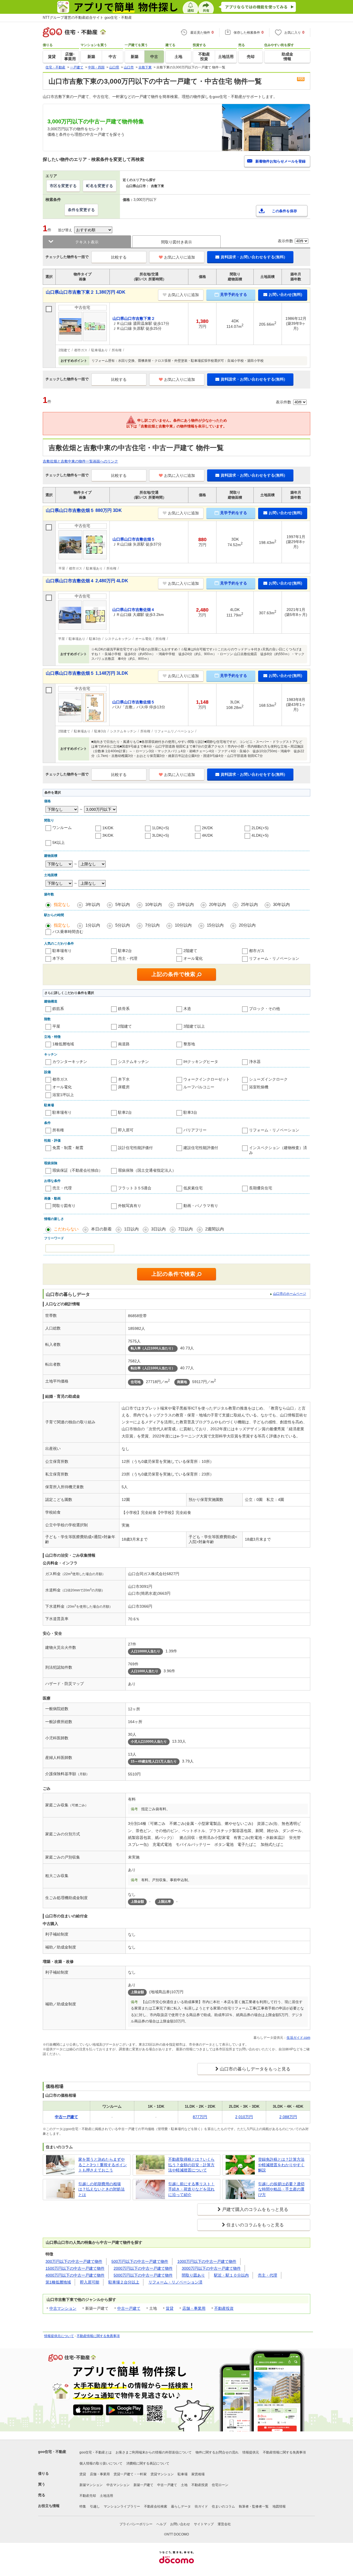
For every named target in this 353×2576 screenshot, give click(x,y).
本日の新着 (101, 1229)
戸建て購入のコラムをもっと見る (255, 2209)
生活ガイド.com (298, 2038)
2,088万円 (288, 2117)
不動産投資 (224, 2308)
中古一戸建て (129, 2308)
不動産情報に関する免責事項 (98, 2336)
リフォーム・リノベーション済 (175, 2282)
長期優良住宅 (261, 1188)
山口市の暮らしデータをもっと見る (255, 2069)
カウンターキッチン (70, 1062)
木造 (187, 1009)
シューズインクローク (268, 1079)
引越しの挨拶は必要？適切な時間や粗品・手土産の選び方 (281, 2189)
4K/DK (207, 835)
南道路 (124, 1044)
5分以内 (123, 925)
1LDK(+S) (161, 828)
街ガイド (201, 2506)
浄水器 (255, 1062)
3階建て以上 (194, 1026)
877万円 (200, 2117)
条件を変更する (81, 210)
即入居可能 (90, 2282)
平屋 (56, 1026)
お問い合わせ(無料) (285, 294)
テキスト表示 (87, 242)
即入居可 (126, 1130)
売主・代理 (128, 958)
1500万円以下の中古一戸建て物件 (75, 2268)
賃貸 (170, 2308)
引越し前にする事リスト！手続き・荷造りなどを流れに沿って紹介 (191, 2189)
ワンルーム (62, 828)
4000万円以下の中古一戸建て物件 (75, 2275)
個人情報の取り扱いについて (101, 2463)
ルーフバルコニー (199, 1087)
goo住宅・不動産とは (96, 2452)
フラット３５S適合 (135, 1188)
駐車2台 (125, 951)
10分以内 (183, 925)
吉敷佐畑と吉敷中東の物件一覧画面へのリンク (80, 461)
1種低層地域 (63, 1044)
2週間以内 (215, 1229)
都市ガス (257, 951)
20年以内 (217, 904)
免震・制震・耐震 (68, 1148)
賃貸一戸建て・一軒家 (130, 2474)
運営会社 (224, 2524)
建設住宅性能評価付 (201, 1148)
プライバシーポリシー (136, 2524)
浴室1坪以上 (63, 1095)
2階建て (190, 951)
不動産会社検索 (156, 2506)
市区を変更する (63, 186)
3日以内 (158, 1229)
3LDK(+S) (161, 835)
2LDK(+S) (260, 828)
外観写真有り (130, 1206)
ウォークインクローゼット (207, 1079)
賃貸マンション (162, 2474)
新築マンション (91, 2485)
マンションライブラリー (122, 2506)
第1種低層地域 (58, 2282)
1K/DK (108, 828)
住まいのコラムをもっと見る (255, 2225)
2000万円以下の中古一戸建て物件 (143, 2268)
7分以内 (152, 925)
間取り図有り (64, 1206)
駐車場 (183, 2474)
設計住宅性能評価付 (135, 1148)
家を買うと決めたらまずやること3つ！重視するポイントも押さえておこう (103, 2165)
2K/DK (207, 828)
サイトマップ (204, 2524)
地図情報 (279, 2506)
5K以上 (59, 842)
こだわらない (66, 1229)
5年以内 (123, 904)
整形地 (189, 1044)
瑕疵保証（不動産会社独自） (77, 1170)
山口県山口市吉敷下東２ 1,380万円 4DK (86, 292)
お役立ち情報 (49, 2506)
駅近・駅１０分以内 (231, 2275)
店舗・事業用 (194, 2308)
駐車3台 (190, 1112)
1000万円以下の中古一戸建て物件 (207, 2261)
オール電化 (193, 958)
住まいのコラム (223, 2506)
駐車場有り (62, 951)
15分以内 (215, 925)
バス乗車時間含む (68, 932)
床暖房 (124, 1087)
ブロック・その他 (264, 1009)
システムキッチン (133, 1062)
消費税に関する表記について (148, 2463)
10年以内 (153, 904)
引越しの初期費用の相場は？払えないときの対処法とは (101, 2189)
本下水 (58, 958)
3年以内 (93, 904)
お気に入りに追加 (180, 257)
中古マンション (63, 2308)
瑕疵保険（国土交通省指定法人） (147, 1170)
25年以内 (249, 904)
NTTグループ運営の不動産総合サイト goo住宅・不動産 (87, 18)
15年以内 (185, 904)
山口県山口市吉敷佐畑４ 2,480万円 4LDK (87, 581)
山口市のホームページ (290, 1294)
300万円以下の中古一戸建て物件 (74, 2261)
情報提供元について (59, 2336)
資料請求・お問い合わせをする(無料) (253, 257)
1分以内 (93, 925)
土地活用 (106, 2496)
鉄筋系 (58, 1009)
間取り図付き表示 (176, 242)
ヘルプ (161, 2524)
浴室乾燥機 (259, 1087)
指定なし (62, 904)
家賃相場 (198, 2474)
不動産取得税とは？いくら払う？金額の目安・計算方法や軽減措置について (191, 2165)
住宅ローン (220, 2485)
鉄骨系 (124, 1009)
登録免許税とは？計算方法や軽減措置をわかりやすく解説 (281, 2165)
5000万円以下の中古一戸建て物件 (143, 2275)
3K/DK (108, 835)
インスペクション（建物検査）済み (278, 1150)
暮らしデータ (181, 2506)
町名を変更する (100, 186)
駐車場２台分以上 (124, 2282)
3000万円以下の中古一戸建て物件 (211, 2268)
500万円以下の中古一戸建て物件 (140, 2261)
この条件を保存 (284, 211)
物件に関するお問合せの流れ (217, 2452)
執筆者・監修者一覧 (254, 2506)
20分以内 (247, 925)
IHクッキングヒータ (201, 1062)
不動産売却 (88, 2496)
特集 (83, 2506)
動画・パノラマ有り (201, 1206)
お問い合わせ (180, 2524)
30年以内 (281, 904)
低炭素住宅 (193, 1188)
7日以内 (185, 1229)
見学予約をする (234, 294)
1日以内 (131, 1229)
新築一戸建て (143, 2485)
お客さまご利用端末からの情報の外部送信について (154, 2452)
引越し (95, 2506)
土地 (184, 2485)
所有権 (58, 1130)
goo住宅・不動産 (52, 2452)
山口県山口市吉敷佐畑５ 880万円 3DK (84, 510)
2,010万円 (244, 2117)
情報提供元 (251, 2452)
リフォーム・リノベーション (274, 958)
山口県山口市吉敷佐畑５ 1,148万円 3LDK (87, 673)
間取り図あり (193, 2275)
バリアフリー (195, 1130)
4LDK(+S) (260, 835)
